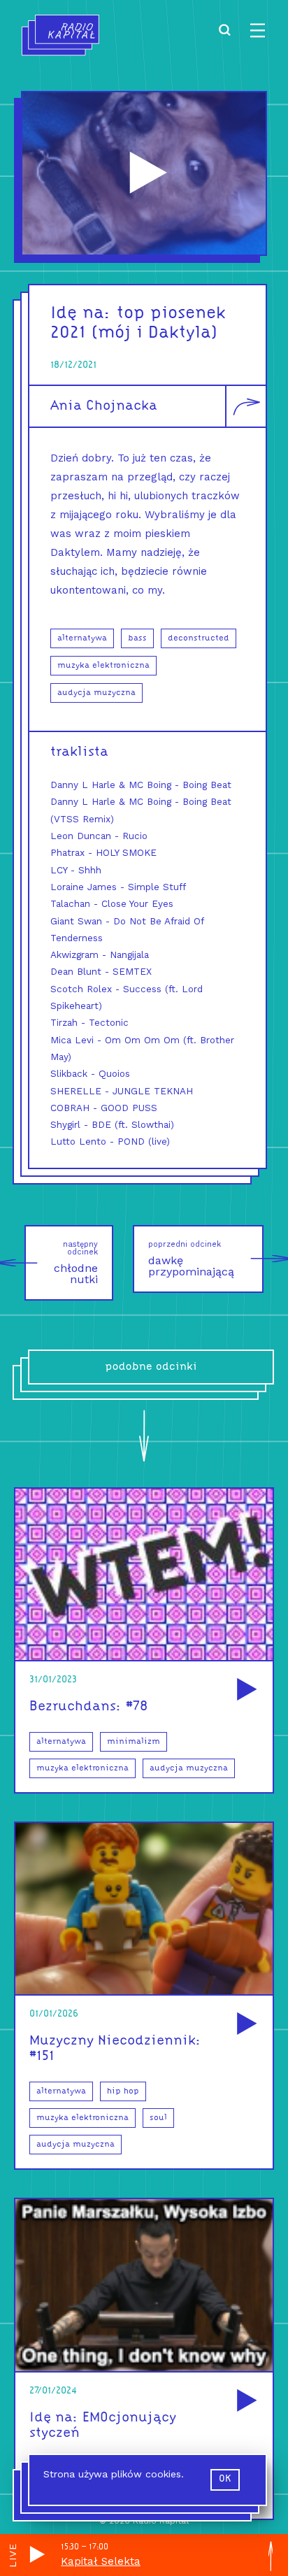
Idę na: (81, 314)
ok (225, 2479)
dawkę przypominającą (191, 1259)
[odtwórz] (245, 1690)
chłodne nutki (76, 1263)
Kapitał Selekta (101, 2561)
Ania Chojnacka (104, 406)
